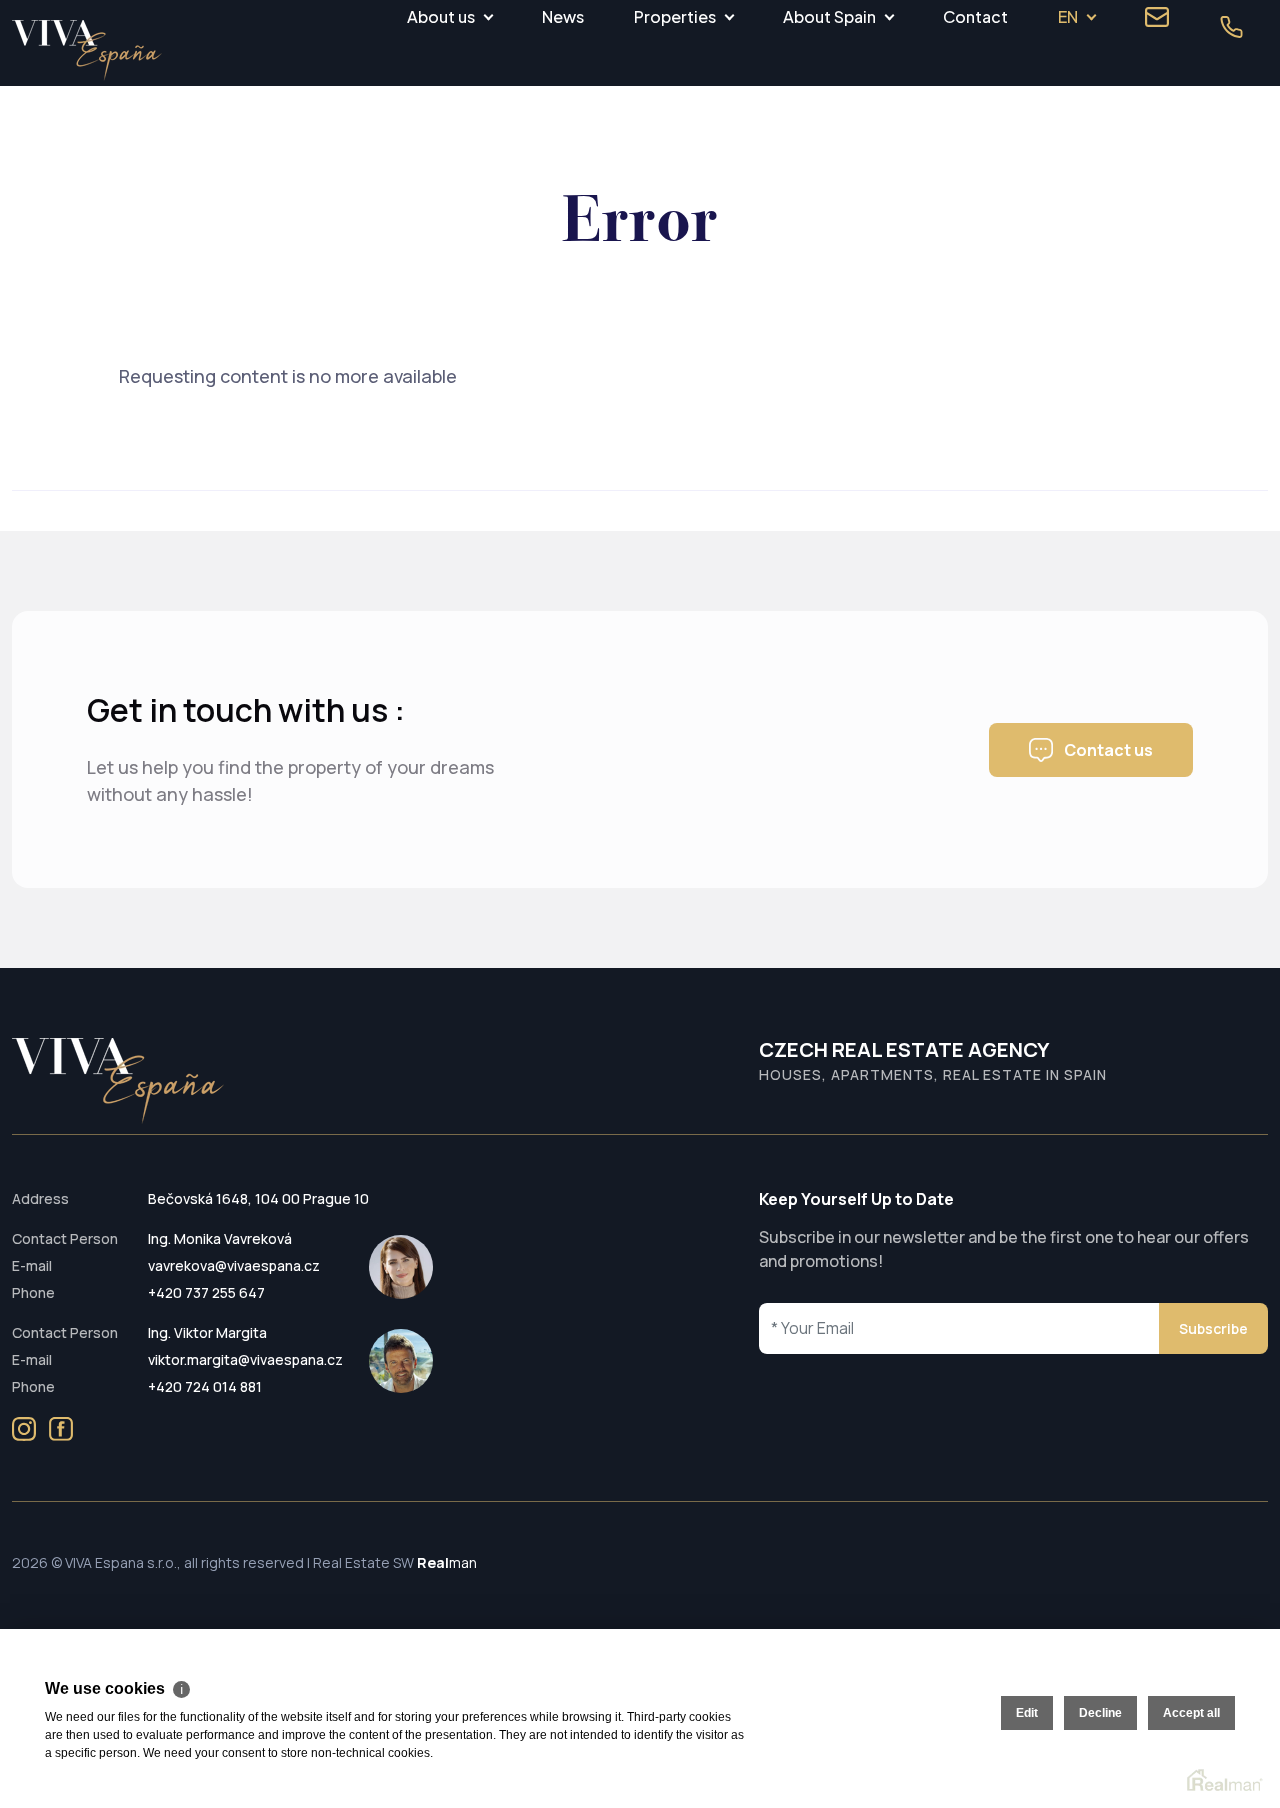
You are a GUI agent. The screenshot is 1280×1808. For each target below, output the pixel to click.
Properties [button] (675, 16)
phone (1231, 27)
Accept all (1191, 1713)
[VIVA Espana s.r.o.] (87, 50)
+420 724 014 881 (205, 1386)
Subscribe (1213, 1328)
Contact (975, 16)
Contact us (1108, 750)
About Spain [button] (829, 16)
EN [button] (1068, 16)
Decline (1100, 1713)
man (447, 1562)
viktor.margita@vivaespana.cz (245, 1359)
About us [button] (441, 16)
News (563, 16)
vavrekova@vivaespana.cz (234, 1265)
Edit (1027, 1713)
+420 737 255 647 (206, 1292)
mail (1157, 17)
